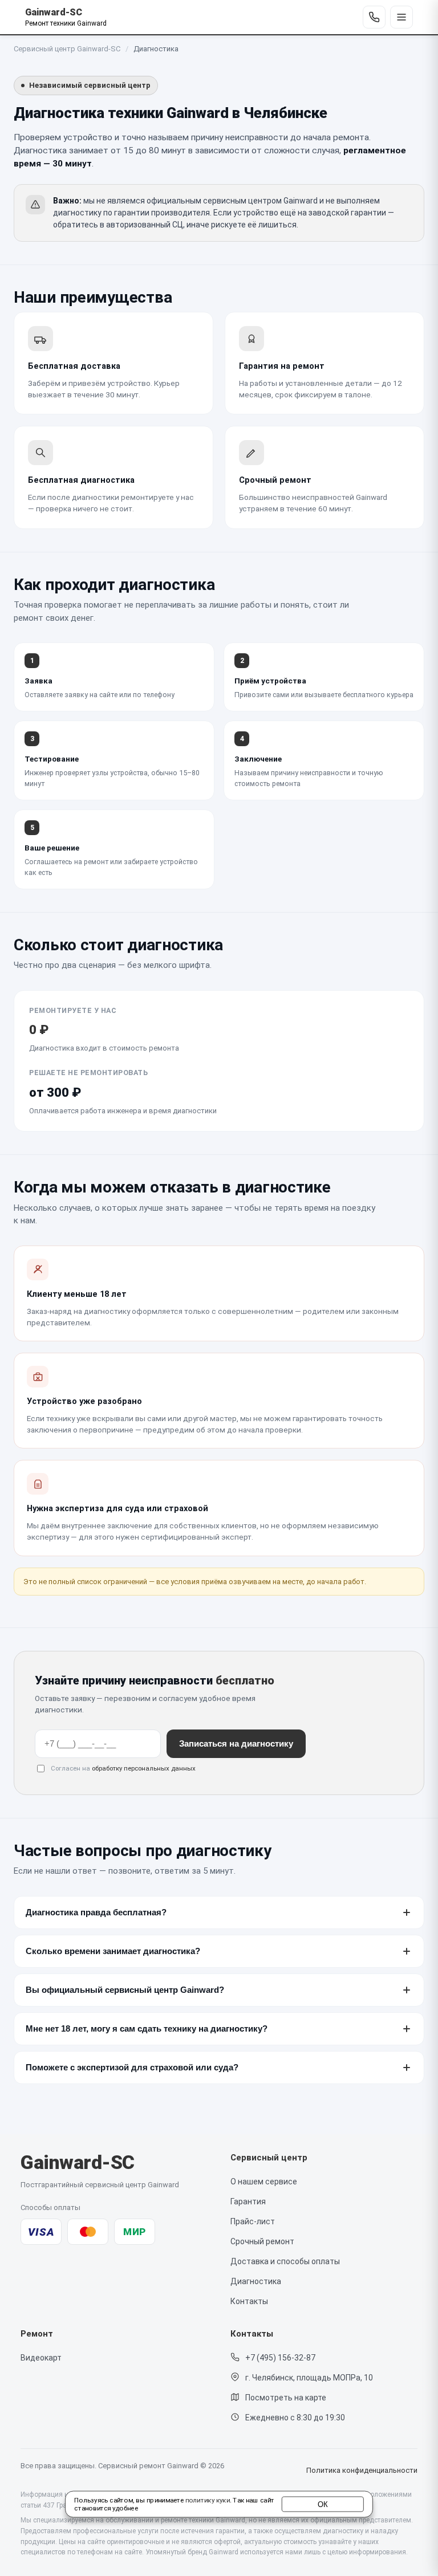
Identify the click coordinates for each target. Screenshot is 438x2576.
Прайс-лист (253, 2221)
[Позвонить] (374, 17)
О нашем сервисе (264, 2182)
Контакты (249, 2301)
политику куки (208, 2501)
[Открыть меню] (401, 17)
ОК (323, 2504)
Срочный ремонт (262, 2241)
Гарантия (248, 2201)
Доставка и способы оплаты (285, 2261)
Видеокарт (41, 2358)
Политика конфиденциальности (362, 2470)
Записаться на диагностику (236, 1744)
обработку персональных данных (144, 1768)
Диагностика (256, 2281)
